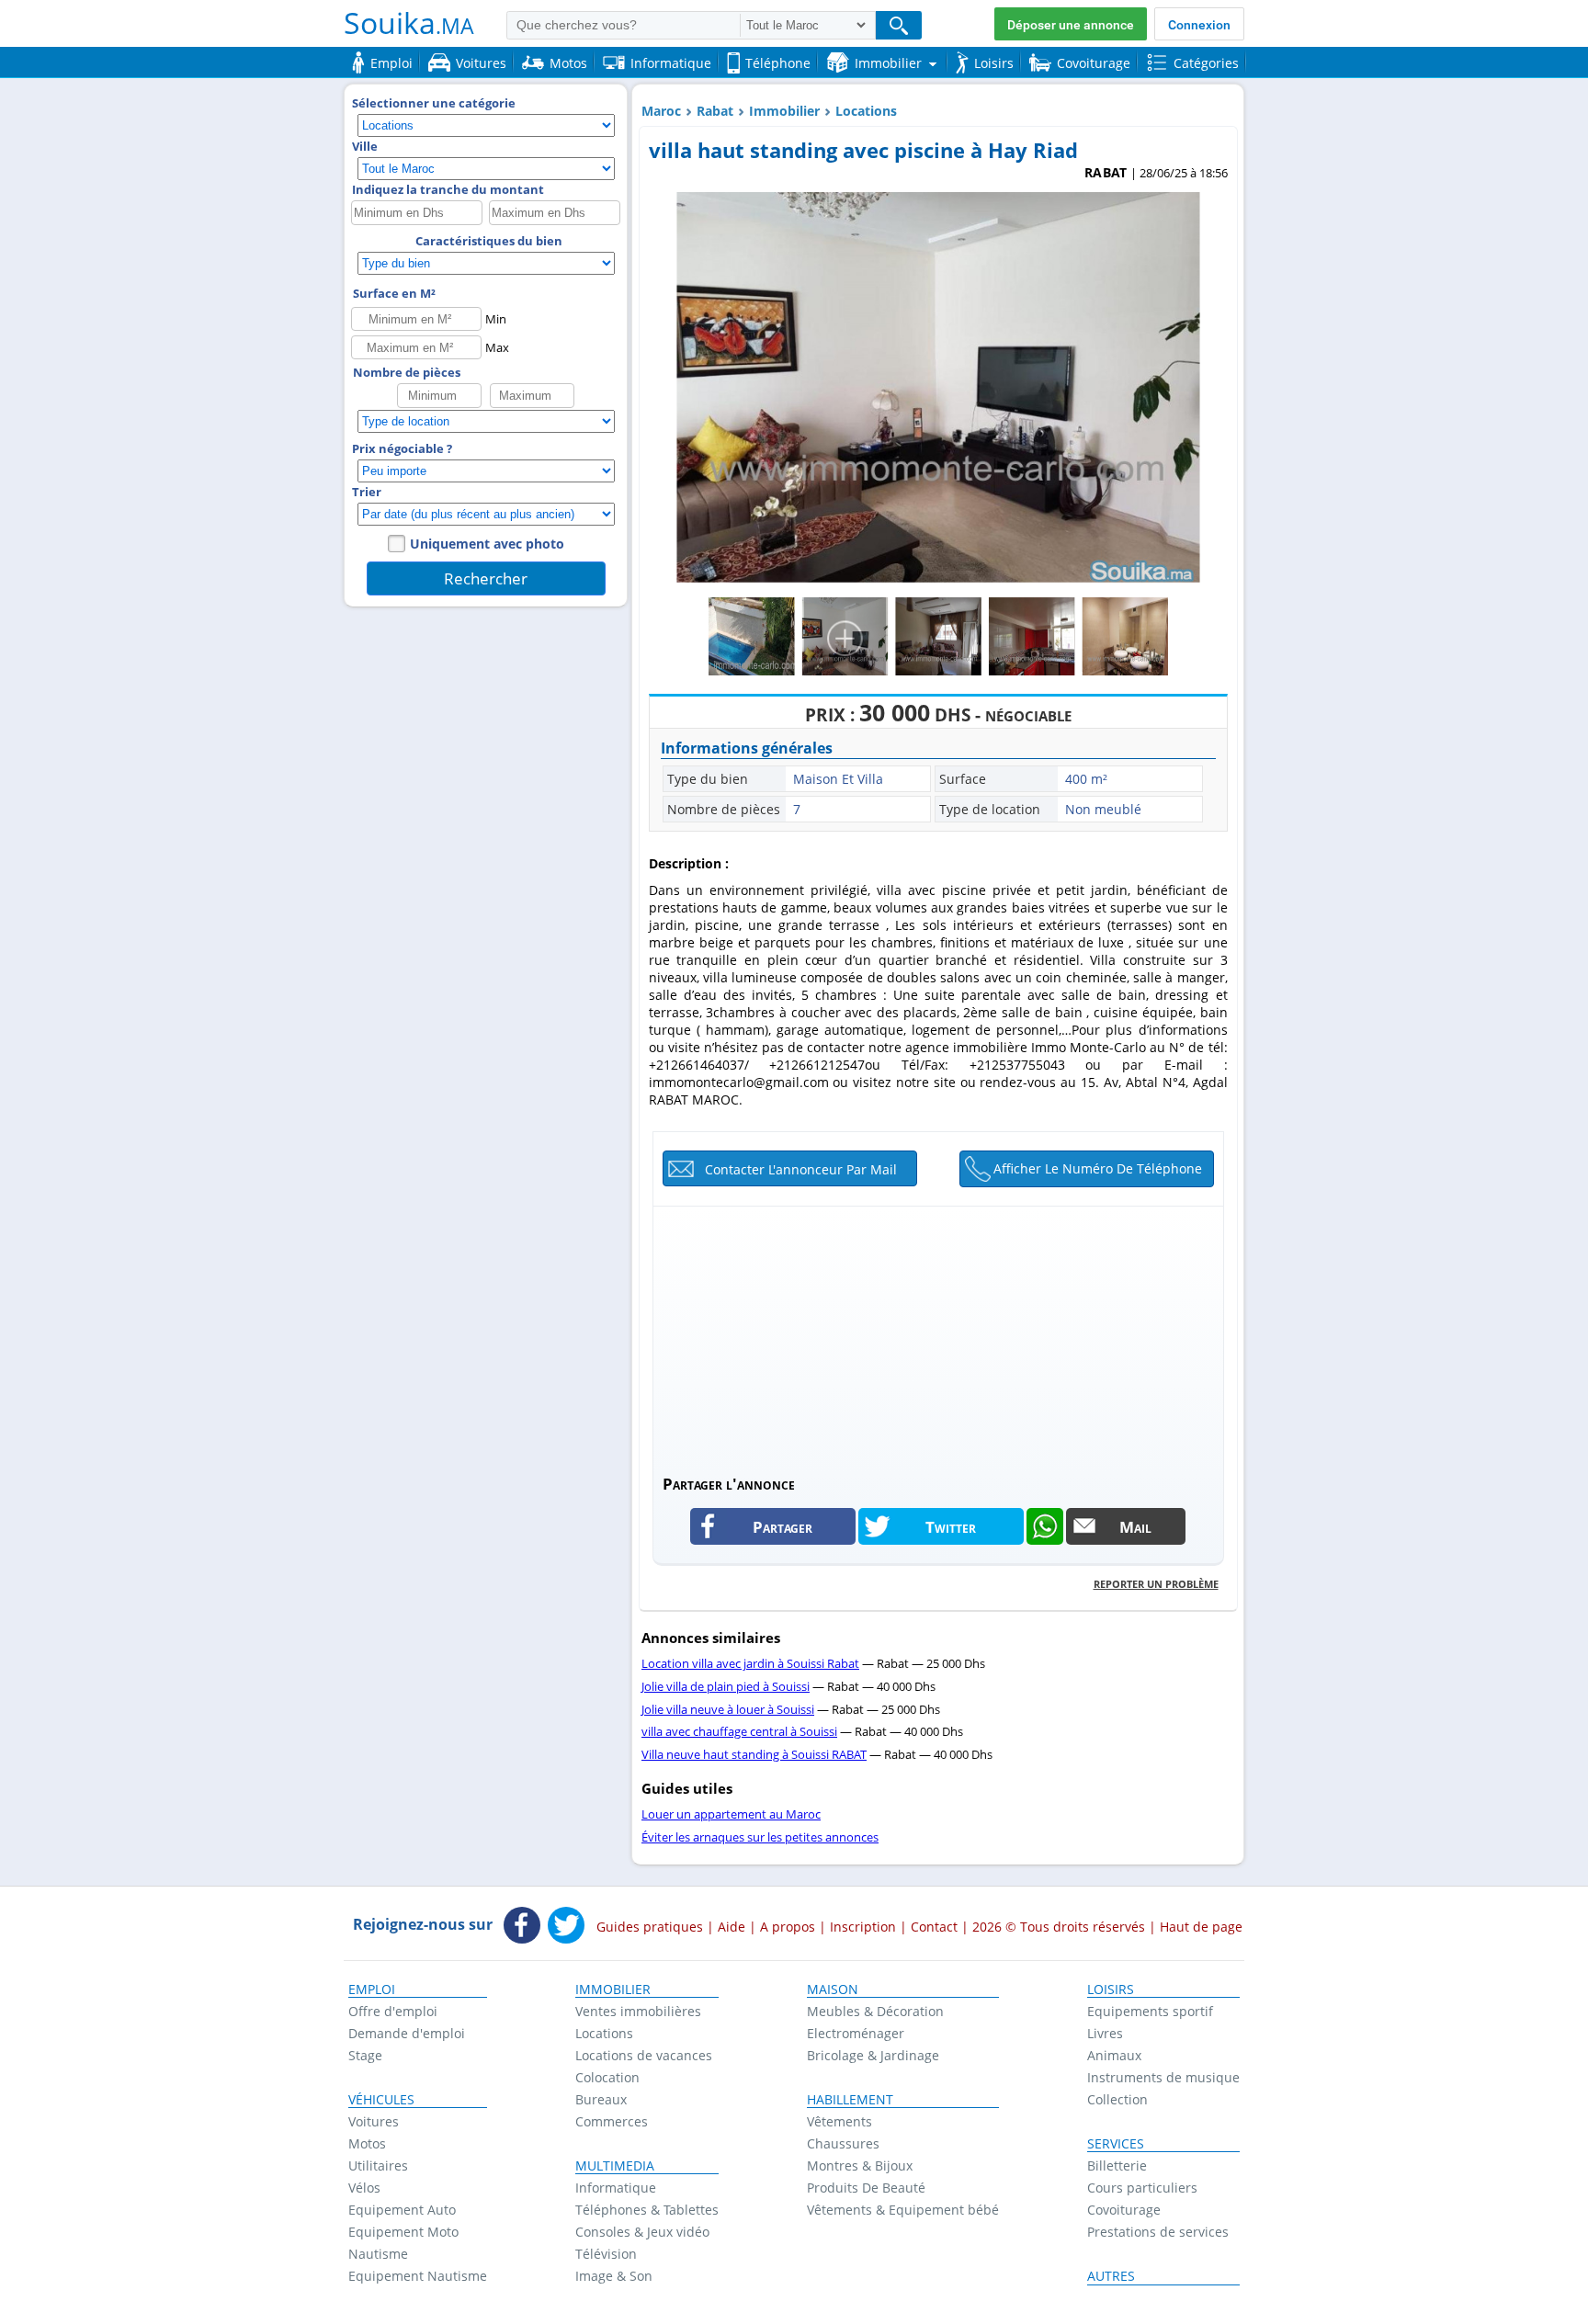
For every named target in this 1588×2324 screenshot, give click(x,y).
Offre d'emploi (393, 2011)
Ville (365, 146)
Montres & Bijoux (860, 2165)
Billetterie (1117, 2165)
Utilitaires (378, 2165)
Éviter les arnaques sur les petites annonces (760, 1837)
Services (1116, 2144)
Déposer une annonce (1071, 25)
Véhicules (381, 2100)
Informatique (616, 2188)
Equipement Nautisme (418, 2276)
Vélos (364, 2188)
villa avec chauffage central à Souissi (739, 1731)
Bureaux (601, 2099)
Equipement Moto (403, 2232)
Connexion (1199, 25)
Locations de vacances (644, 2055)
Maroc (661, 111)
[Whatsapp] (1045, 1526)
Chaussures (843, 2143)
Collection (1117, 2099)
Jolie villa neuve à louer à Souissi (728, 1709)
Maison (833, 1990)
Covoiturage (1124, 2210)
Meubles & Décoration (875, 2011)
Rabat (715, 111)
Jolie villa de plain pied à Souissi (726, 1686)
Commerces (612, 2121)
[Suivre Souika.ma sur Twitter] (566, 1927)
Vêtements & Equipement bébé (903, 2210)
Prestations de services (1158, 2232)
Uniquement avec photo (487, 544)
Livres (1105, 2033)
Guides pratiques (650, 1927)
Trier (367, 492)
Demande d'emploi (407, 2033)
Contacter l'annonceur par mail (801, 1169)
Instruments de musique (1163, 2077)
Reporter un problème (1156, 1584)
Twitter (951, 1526)
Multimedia (615, 2166)
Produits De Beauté (866, 2188)
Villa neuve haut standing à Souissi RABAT (754, 1754)
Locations (866, 111)
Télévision (606, 2254)
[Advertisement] (938, 1335)
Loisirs (1111, 1990)
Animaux (1114, 2055)
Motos (367, 2143)
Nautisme (378, 2254)
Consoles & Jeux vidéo (642, 2232)
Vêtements (839, 2121)
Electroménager (856, 2033)
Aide (732, 1927)
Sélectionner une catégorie (434, 103)
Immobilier (784, 111)
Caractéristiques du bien (489, 241)
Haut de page (1201, 1927)
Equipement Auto (402, 2210)
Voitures (374, 2121)
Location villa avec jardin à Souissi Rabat (750, 1663)
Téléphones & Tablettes (647, 2210)
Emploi (372, 1990)
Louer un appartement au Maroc (731, 1814)
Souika (409, 22)
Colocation (607, 2077)
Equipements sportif (1150, 2011)
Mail (1135, 1526)
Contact (934, 1927)
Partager (783, 1526)
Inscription (863, 1927)
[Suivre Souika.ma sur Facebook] (522, 1927)
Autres (1111, 2276)
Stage (365, 2055)
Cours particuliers (1142, 2188)
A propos (788, 1927)
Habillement (850, 2100)
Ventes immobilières (638, 2011)
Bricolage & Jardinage (873, 2055)
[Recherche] (899, 25)
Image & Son (614, 2276)
